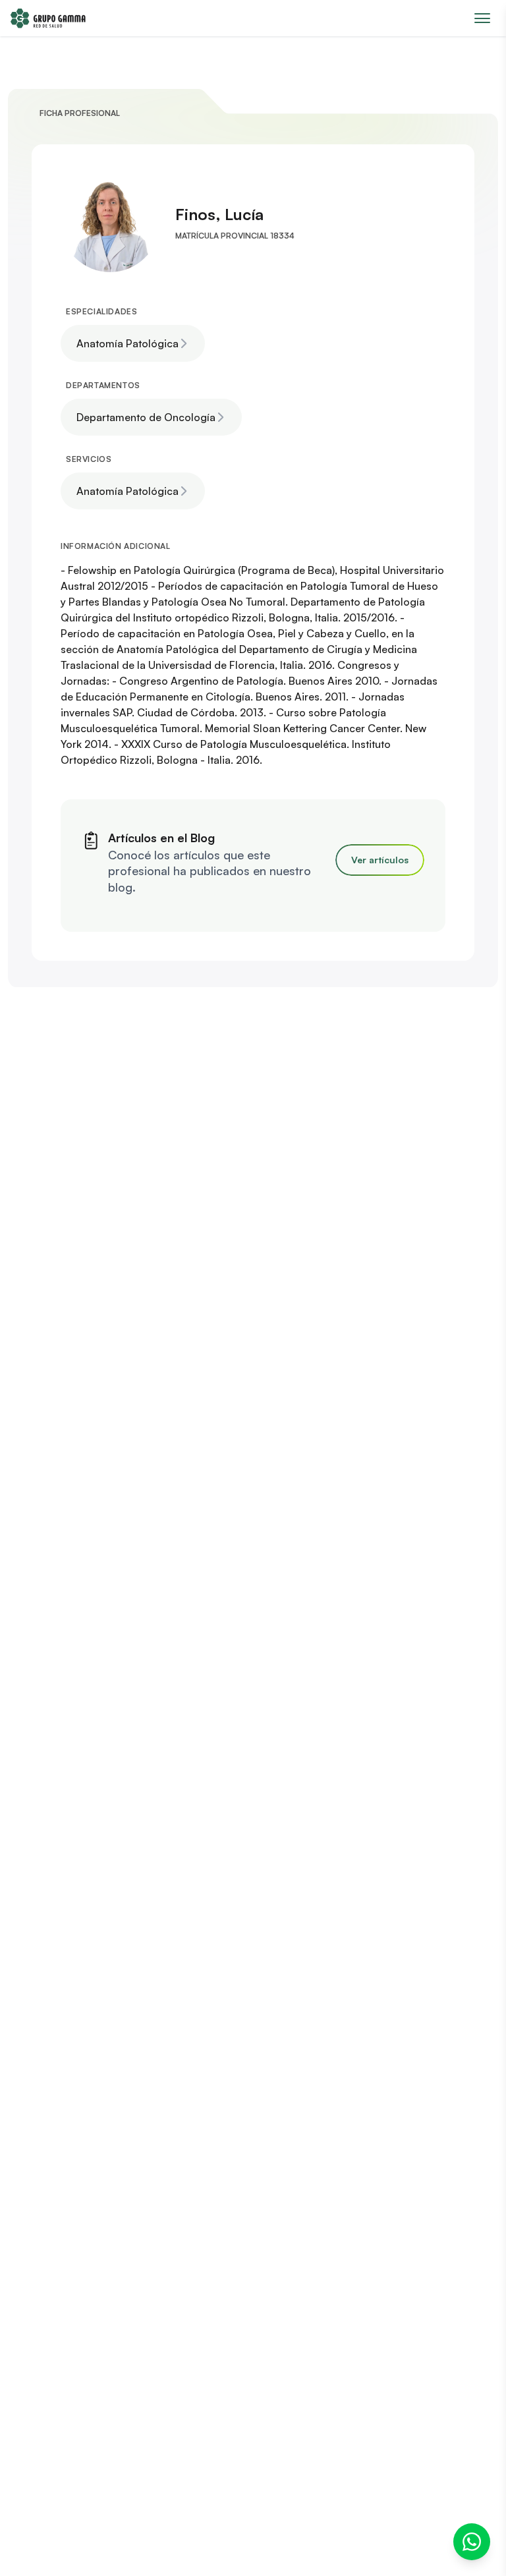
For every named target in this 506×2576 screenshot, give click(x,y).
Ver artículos (380, 860)
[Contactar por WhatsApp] (472, 2542)
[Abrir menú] (482, 18)
